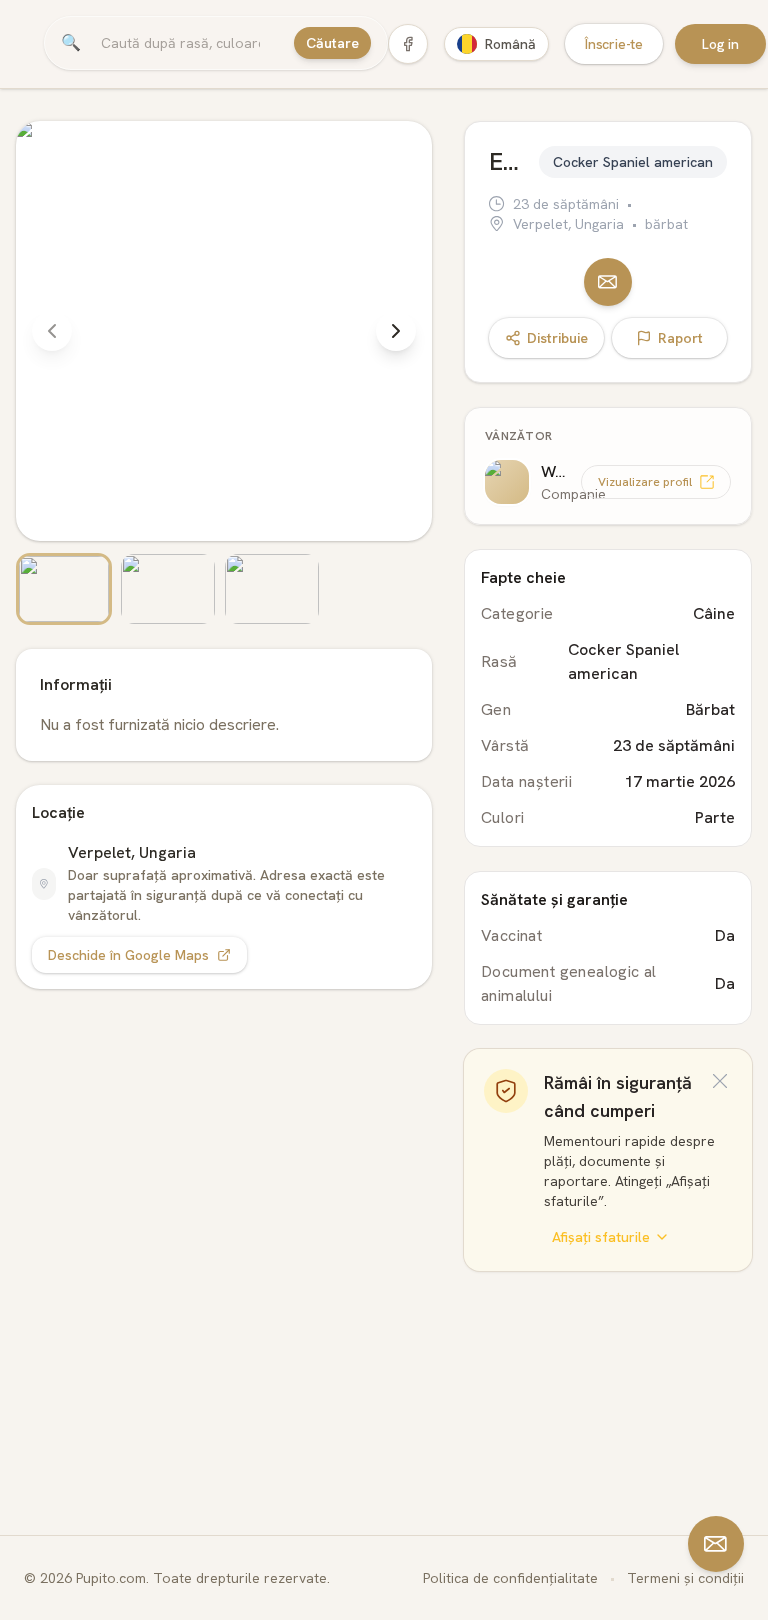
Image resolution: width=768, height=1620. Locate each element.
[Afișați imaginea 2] (168, 589)
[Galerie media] (224, 373)
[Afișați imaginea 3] (272, 589)
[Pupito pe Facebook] (408, 44)
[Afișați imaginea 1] (64, 589)
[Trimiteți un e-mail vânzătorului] (608, 282)
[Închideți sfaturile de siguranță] (720, 1081)
